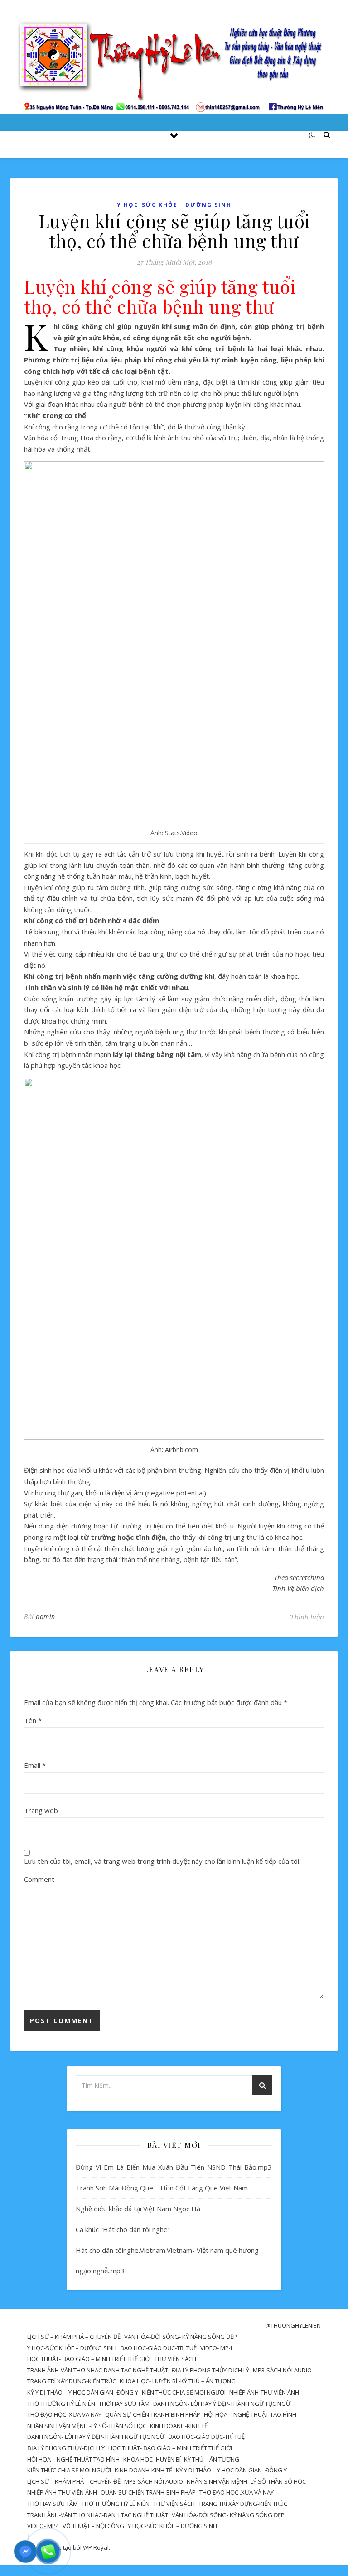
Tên (33, 1720)
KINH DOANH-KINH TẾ (179, 2426)
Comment (39, 1879)
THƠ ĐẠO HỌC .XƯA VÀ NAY (64, 2414)
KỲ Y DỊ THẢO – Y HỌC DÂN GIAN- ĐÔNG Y (83, 2392)
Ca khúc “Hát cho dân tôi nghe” (123, 2229)
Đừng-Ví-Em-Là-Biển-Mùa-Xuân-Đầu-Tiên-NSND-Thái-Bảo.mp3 (174, 2167)
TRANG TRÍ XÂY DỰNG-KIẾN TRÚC (72, 2381)
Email (35, 1765)
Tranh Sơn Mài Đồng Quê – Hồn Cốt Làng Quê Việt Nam (162, 2188)
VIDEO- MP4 (216, 2348)
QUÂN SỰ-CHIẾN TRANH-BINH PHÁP (153, 2414)
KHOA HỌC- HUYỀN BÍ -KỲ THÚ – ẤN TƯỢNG (178, 2381)
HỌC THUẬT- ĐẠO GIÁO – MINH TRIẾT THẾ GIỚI (89, 2359)
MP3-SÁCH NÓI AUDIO (282, 2370)
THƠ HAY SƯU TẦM (124, 2404)
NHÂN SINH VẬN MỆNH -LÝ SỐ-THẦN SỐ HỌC (87, 2426)
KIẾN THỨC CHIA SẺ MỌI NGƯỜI (184, 2392)
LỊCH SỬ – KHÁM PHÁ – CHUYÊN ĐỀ (74, 2337)
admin (46, 1617)
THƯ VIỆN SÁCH (175, 2359)
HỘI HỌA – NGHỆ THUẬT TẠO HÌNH (250, 2414)
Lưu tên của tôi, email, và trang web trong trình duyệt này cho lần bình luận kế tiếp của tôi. (162, 1861)
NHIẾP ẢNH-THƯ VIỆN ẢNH (264, 2392)
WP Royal (96, 2547)
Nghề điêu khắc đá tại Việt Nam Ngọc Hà (138, 2209)
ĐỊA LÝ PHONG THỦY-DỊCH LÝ (210, 2370)
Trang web (41, 1810)
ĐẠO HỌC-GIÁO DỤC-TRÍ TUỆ (158, 2348)
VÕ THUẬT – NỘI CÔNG (93, 2526)
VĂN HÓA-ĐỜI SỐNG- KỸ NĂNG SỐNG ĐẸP (181, 2337)
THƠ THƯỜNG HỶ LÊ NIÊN (61, 2404)
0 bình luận (307, 1617)
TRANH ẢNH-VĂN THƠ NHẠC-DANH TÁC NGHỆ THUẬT (98, 2370)
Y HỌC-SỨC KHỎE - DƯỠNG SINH (174, 205)
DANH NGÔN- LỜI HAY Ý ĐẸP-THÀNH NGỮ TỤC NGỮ (222, 2404)
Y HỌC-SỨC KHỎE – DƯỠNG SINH (72, 2348)
